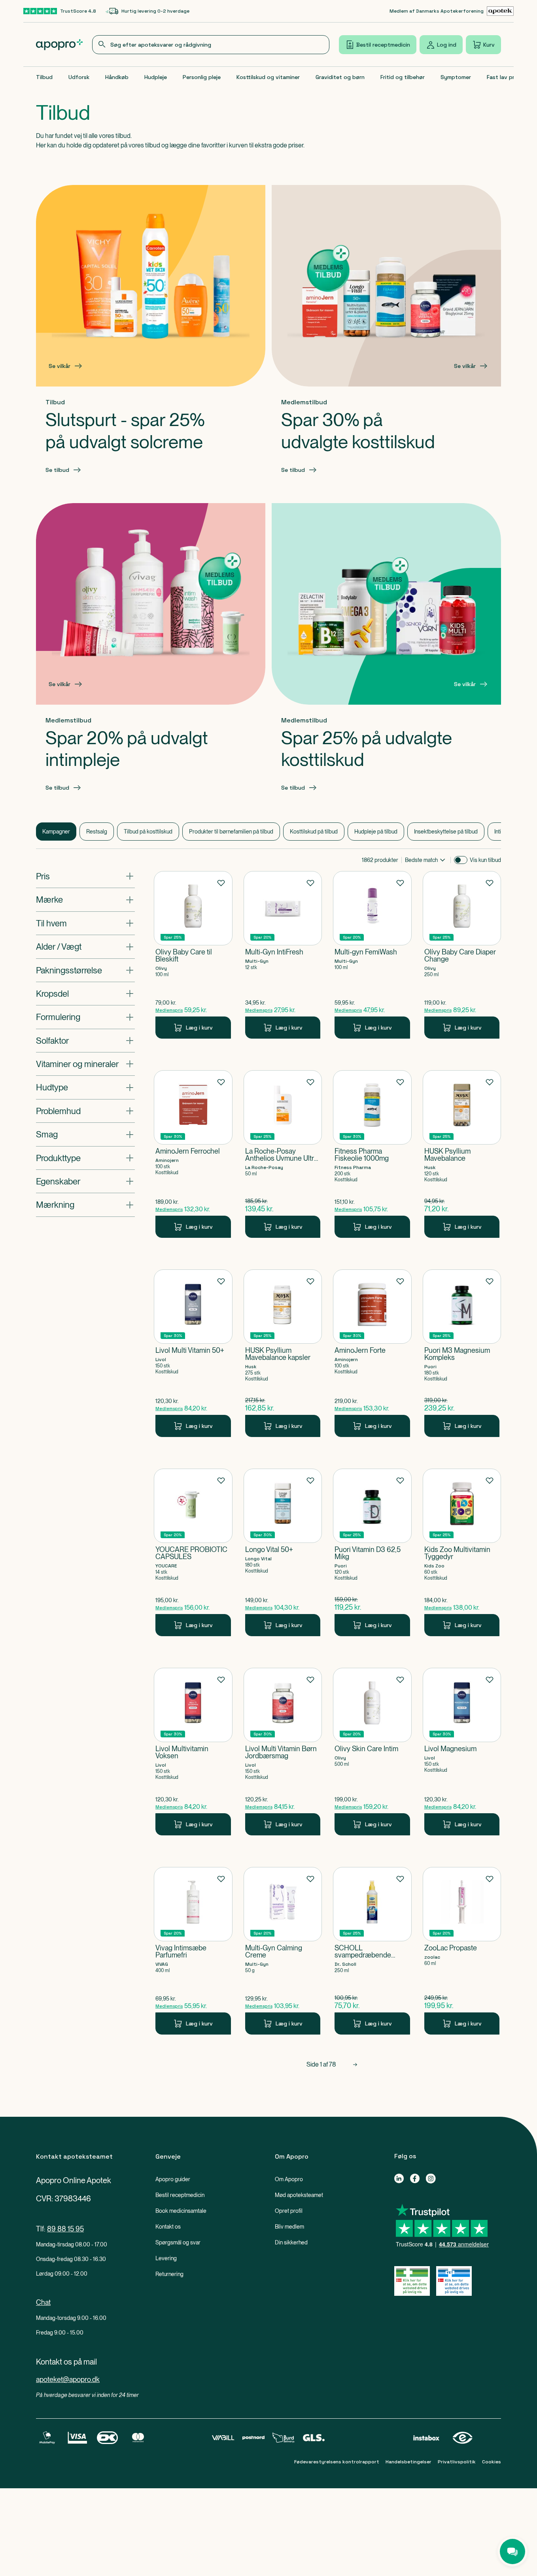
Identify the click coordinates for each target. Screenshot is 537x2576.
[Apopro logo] (59, 45)
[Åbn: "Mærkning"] (85, 1205)
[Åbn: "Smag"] (85, 1134)
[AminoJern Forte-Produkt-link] (372, 1353)
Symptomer (456, 77)
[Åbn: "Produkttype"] (85, 1158)
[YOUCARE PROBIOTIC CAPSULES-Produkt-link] (193, 1552)
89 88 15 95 (65, 2229)
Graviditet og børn (340, 77)
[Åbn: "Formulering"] (85, 1017)
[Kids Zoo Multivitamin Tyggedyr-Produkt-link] (462, 1552)
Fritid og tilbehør (403, 77)
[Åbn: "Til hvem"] (85, 923)
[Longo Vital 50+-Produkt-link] (283, 1552)
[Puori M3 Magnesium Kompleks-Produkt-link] (462, 1353)
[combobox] (211, 45)
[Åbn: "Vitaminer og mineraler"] (85, 1064)
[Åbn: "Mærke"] (85, 900)
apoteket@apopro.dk (68, 2379)
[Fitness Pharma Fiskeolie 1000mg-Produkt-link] (372, 1154)
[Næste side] (355, 2065)
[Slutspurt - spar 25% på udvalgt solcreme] (151, 286)
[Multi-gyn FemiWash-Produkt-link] (372, 955)
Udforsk (79, 77)
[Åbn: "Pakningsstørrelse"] (85, 970)
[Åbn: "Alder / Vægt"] (85, 947)
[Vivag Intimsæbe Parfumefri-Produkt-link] (193, 1951)
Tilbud (44, 77)
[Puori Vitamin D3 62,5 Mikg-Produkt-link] (372, 1552)
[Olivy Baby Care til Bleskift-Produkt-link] (193, 955)
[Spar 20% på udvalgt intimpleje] (151, 604)
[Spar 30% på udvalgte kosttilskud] (386, 286)
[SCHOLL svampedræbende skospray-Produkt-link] (372, 1951)
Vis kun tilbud (485, 860)
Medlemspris (169, 1010)
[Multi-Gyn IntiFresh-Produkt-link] (283, 955)
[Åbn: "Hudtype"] (85, 1088)
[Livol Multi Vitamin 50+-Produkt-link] (193, 1353)
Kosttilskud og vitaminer (268, 77)
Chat (43, 2302)
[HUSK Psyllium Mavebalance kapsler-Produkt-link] (283, 1353)
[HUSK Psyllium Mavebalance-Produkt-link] (462, 1154)
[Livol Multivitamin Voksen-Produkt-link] (193, 1752)
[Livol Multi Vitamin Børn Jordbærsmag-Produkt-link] (283, 1752)
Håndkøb (117, 77)
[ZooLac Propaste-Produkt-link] (462, 1951)
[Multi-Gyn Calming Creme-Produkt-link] (283, 1951)
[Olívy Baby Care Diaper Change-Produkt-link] (462, 955)
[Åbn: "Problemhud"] (85, 1111)
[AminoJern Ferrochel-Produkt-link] (193, 1154)
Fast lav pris (503, 77)
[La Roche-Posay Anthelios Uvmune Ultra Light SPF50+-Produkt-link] (283, 1154)
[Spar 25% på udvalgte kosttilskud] (386, 604)
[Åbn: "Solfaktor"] (85, 1041)
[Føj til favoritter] (221, 883)
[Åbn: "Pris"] (85, 876)
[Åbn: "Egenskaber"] (85, 1181)
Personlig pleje (202, 77)
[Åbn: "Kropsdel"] (85, 994)
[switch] (461, 860)
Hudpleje (156, 77)
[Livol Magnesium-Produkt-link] (462, 1752)
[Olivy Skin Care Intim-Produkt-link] (372, 1752)
